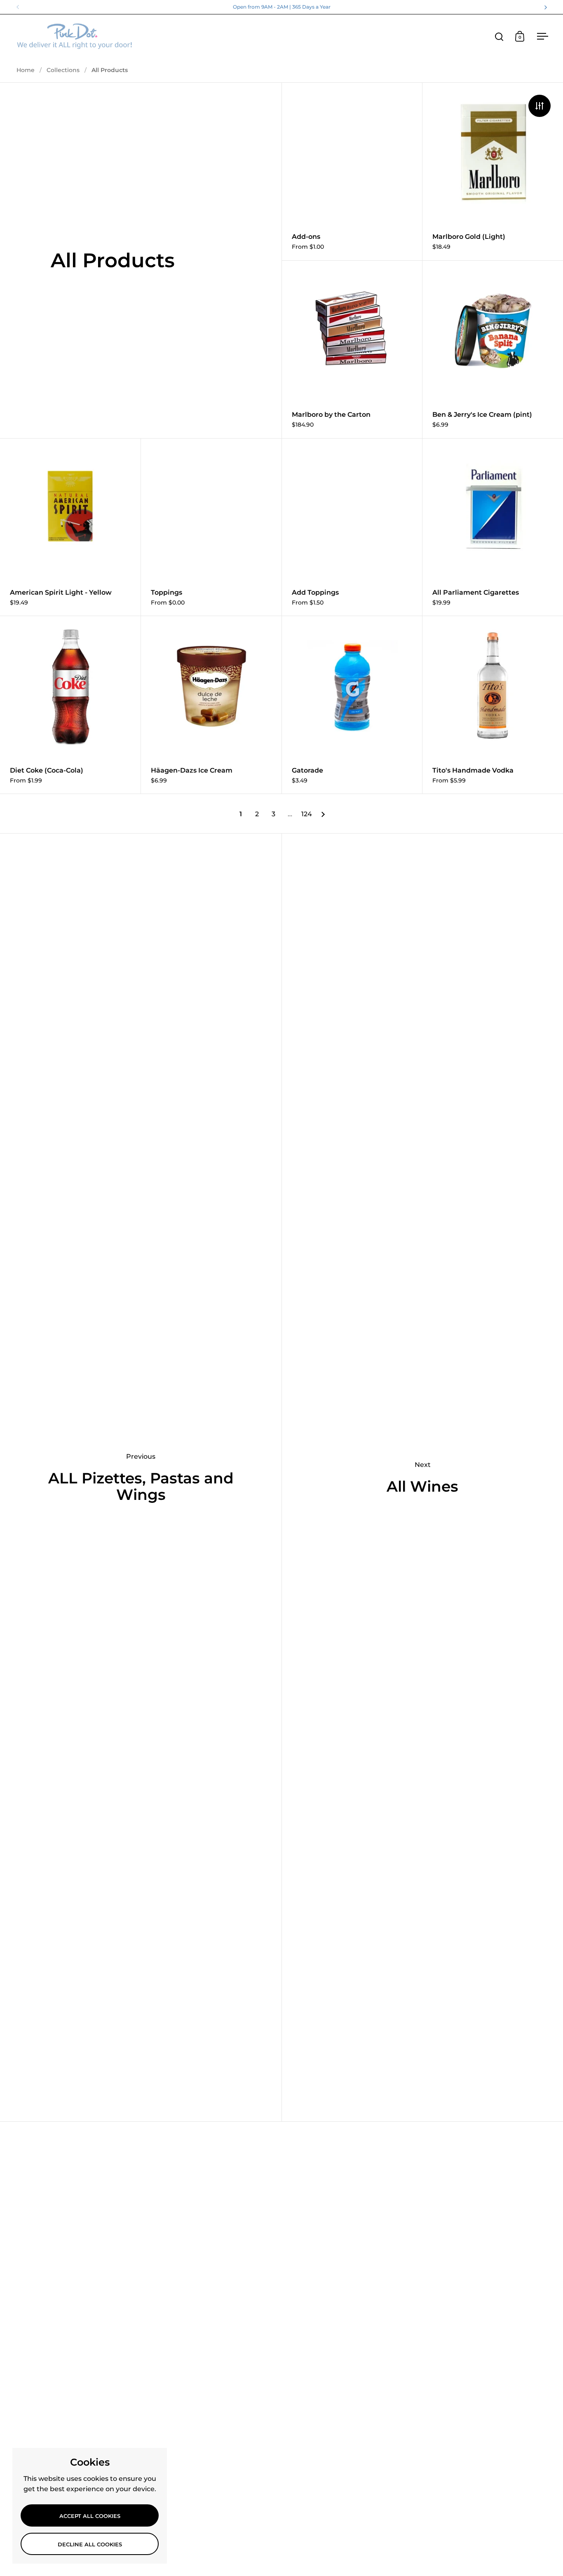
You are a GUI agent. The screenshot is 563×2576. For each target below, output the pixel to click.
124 (307, 814)
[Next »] (323, 814)
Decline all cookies (90, 2544)
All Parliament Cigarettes (493, 527)
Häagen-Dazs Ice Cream (211, 705)
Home (26, 70)
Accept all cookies (90, 2516)
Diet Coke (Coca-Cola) (70, 705)
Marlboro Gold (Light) (493, 172)
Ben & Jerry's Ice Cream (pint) (493, 349)
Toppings (211, 527)
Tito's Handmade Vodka (493, 705)
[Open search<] (499, 36)
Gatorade (352, 705)
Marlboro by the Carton (352, 349)
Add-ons (352, 172)
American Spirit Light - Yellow (70, 527)
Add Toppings (352, 527)
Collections (63, 70)
